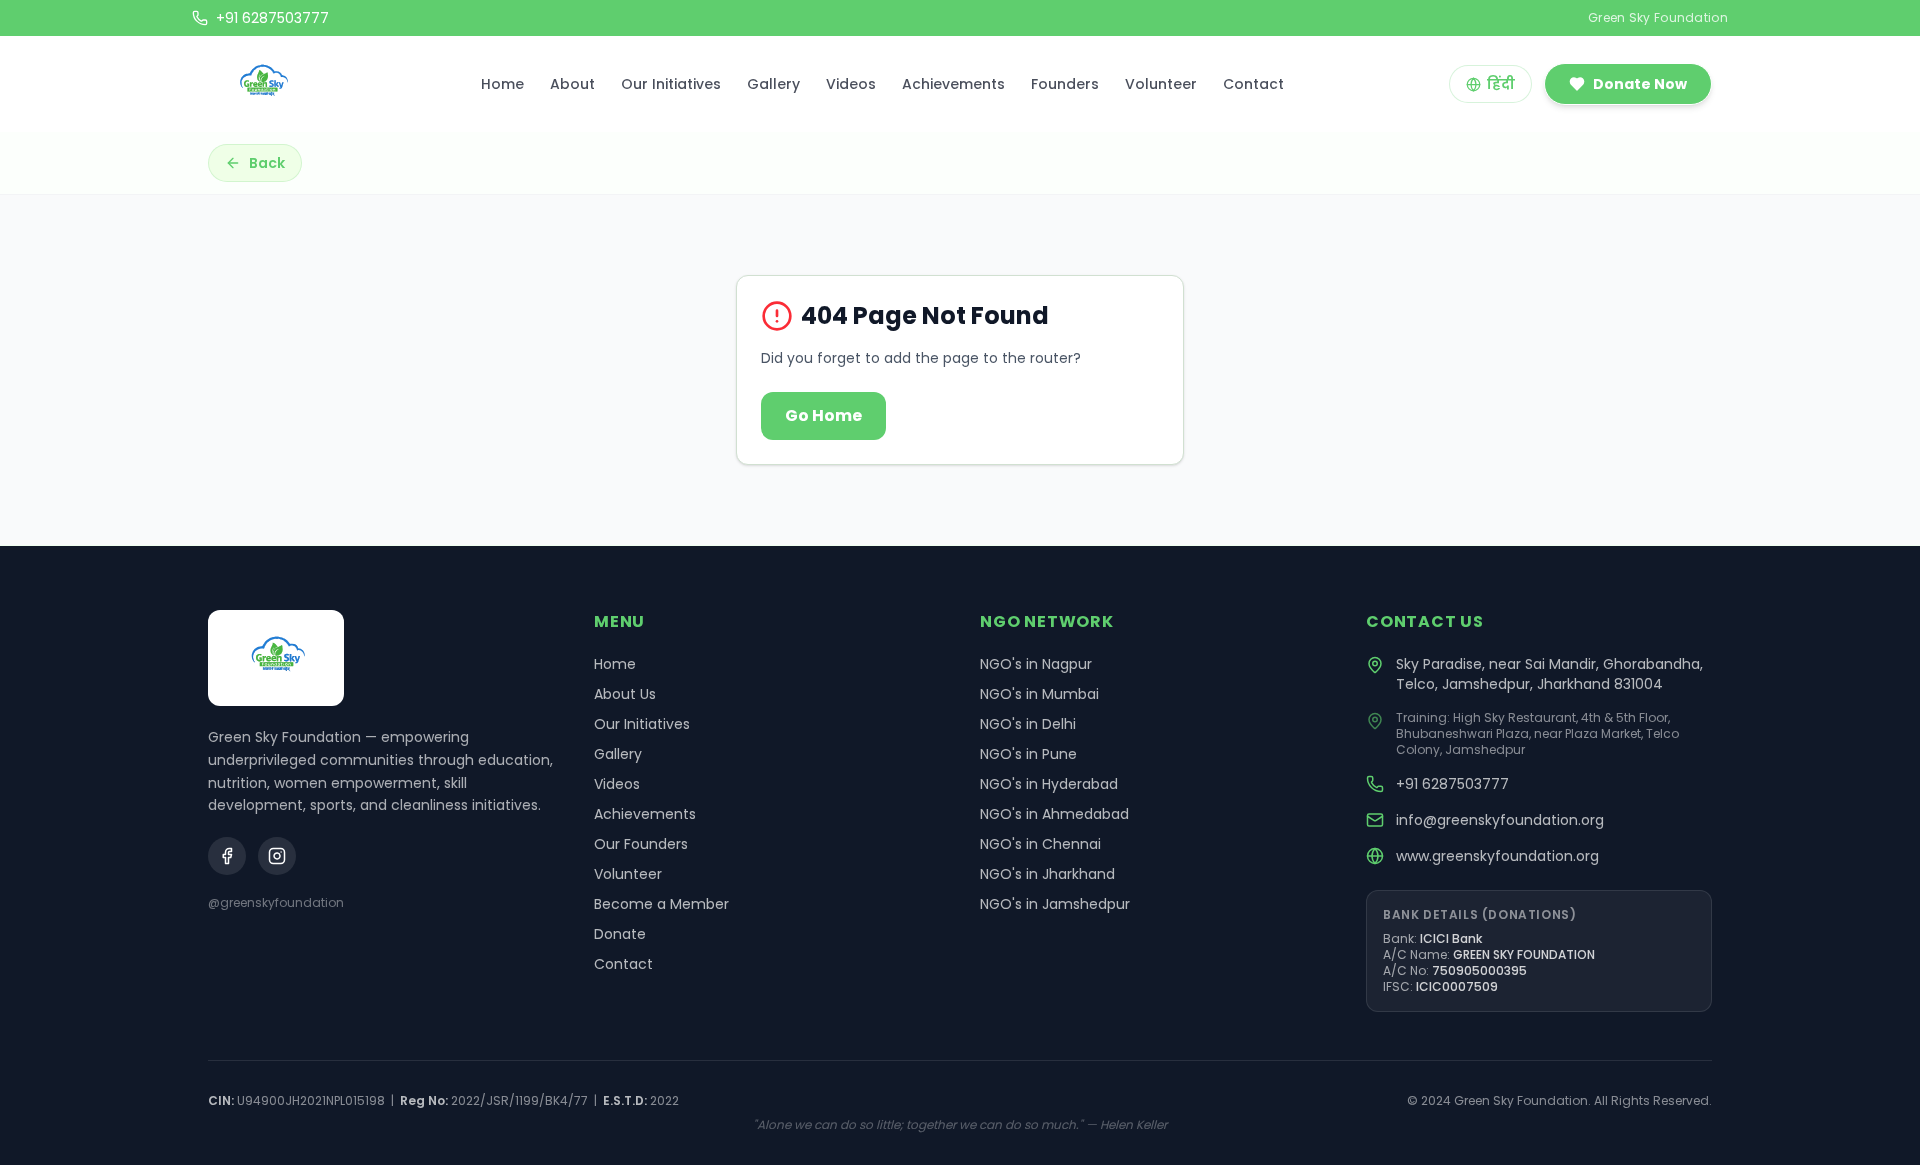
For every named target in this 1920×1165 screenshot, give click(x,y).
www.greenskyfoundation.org (1497, 856)
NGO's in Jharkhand (1047, 874)
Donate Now (1640, 84)
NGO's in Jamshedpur (1055, 904)
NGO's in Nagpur (1036, 664)
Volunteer (1161, 84)
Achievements (953, 84)
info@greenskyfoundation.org (1500, 820)
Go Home (823, 415)
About (572, 84)
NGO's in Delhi (1028, 724)
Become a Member (661, 904)
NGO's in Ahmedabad (1054, 814)
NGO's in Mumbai (1039, 694)
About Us (625, 694)
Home (502, 84)
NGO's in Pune (1028, 754)
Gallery (773, 84)
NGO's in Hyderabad (1049, 784)
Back (267, 163)
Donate (620, 934)
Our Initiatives (671, 84)
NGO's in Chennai (1040, 844)
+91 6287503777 (1452, 784)
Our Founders (641, 844)
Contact (1253, 84)
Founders (1065, 84)
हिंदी (1501, 84)
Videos (851, 84)
